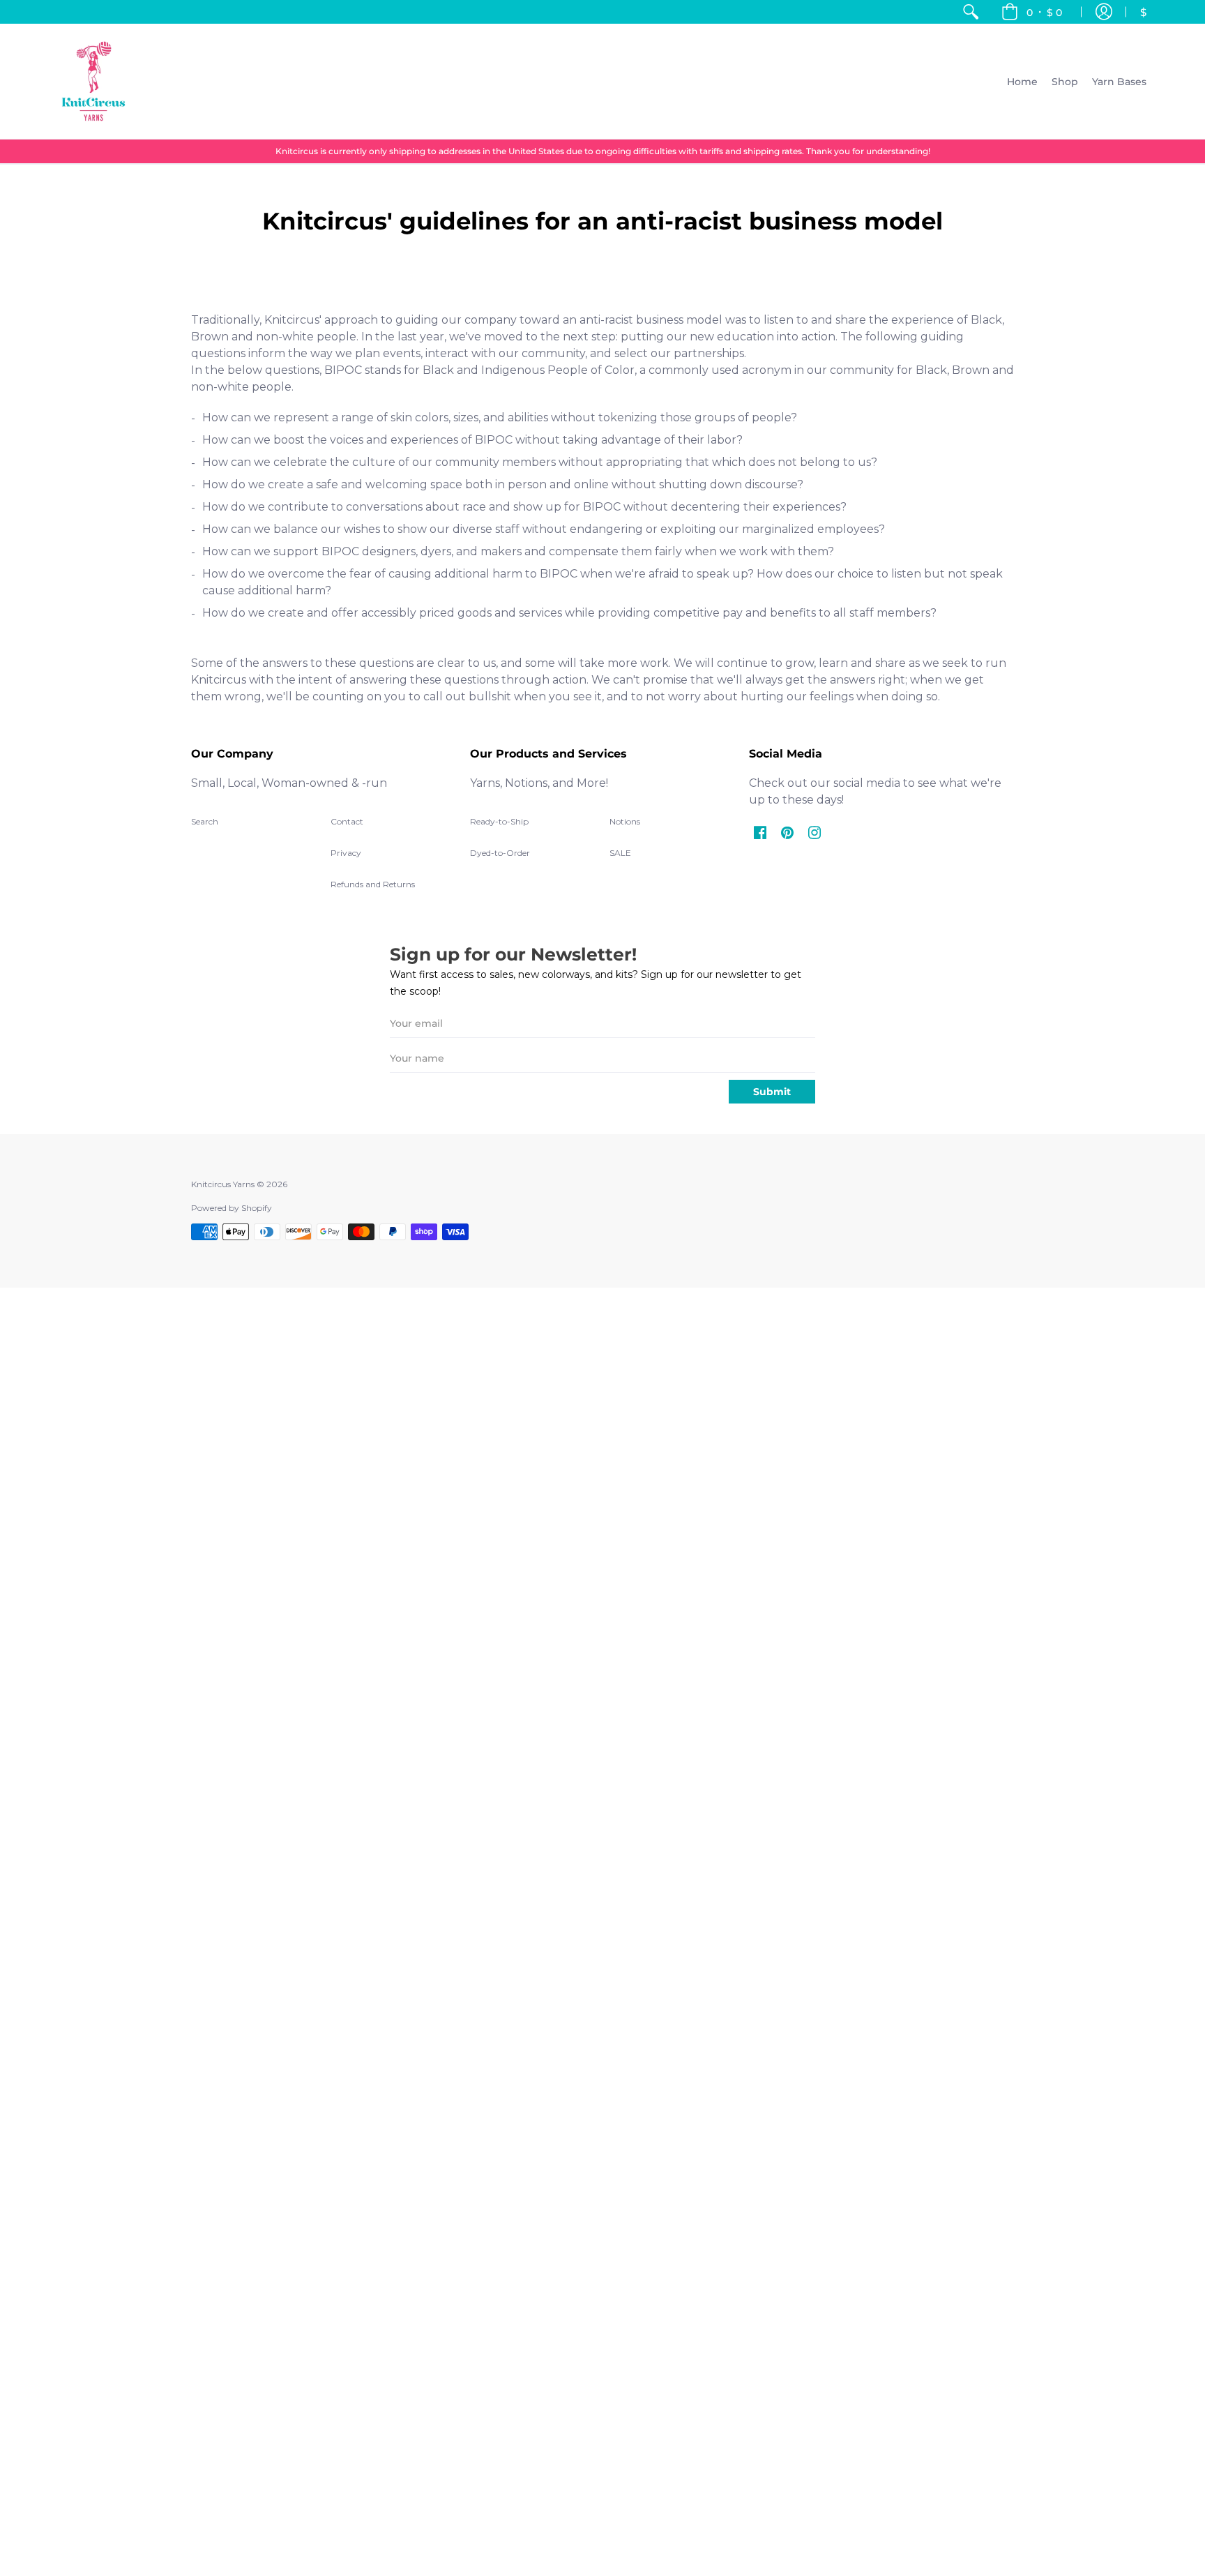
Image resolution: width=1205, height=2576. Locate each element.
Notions (625, 821)
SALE (620, 853)
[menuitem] (971, 12)
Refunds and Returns (373, 884)
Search (205, 821)
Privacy (346, 853)
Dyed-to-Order (500, 853)
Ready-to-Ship (499, 821)
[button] (1032, 12)
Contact (347, 821)
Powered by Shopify (232, 1208)
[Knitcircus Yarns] (93, 81)
